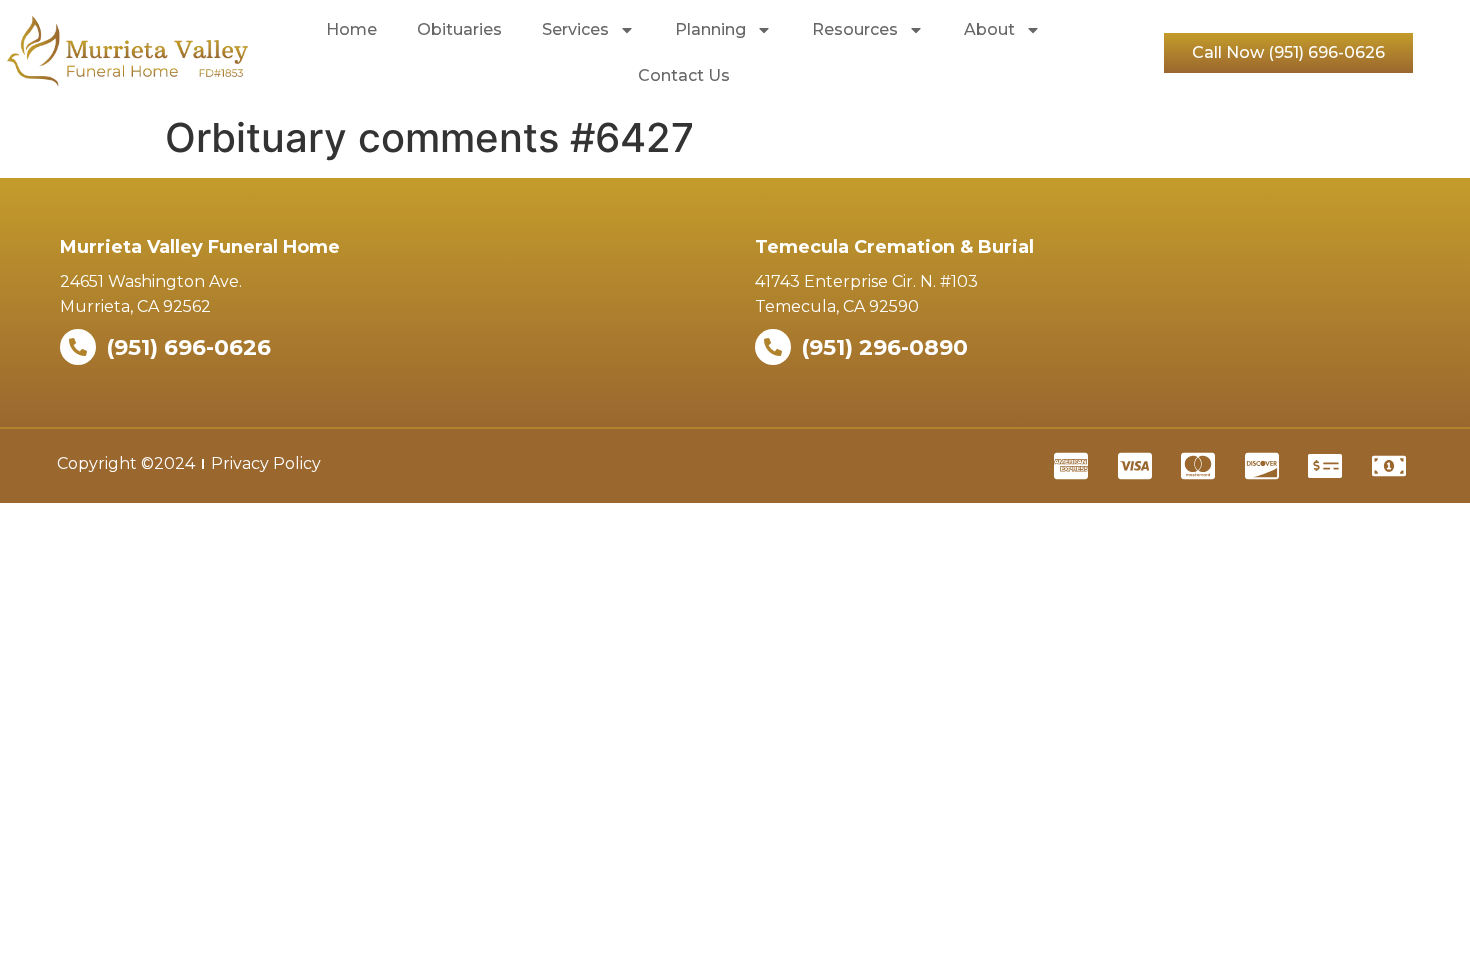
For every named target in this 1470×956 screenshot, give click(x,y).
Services (575, 29)
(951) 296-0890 (884, 347)
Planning (710, 29)
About (989, 29)
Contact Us (684, 75)
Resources (855, 29)
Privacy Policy (266, 463)
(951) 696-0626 (188, 347)
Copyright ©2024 (126, 463)
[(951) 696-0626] (78, 347)
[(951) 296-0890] (773, 347)
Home (351, 29)
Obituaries (459, 29)
